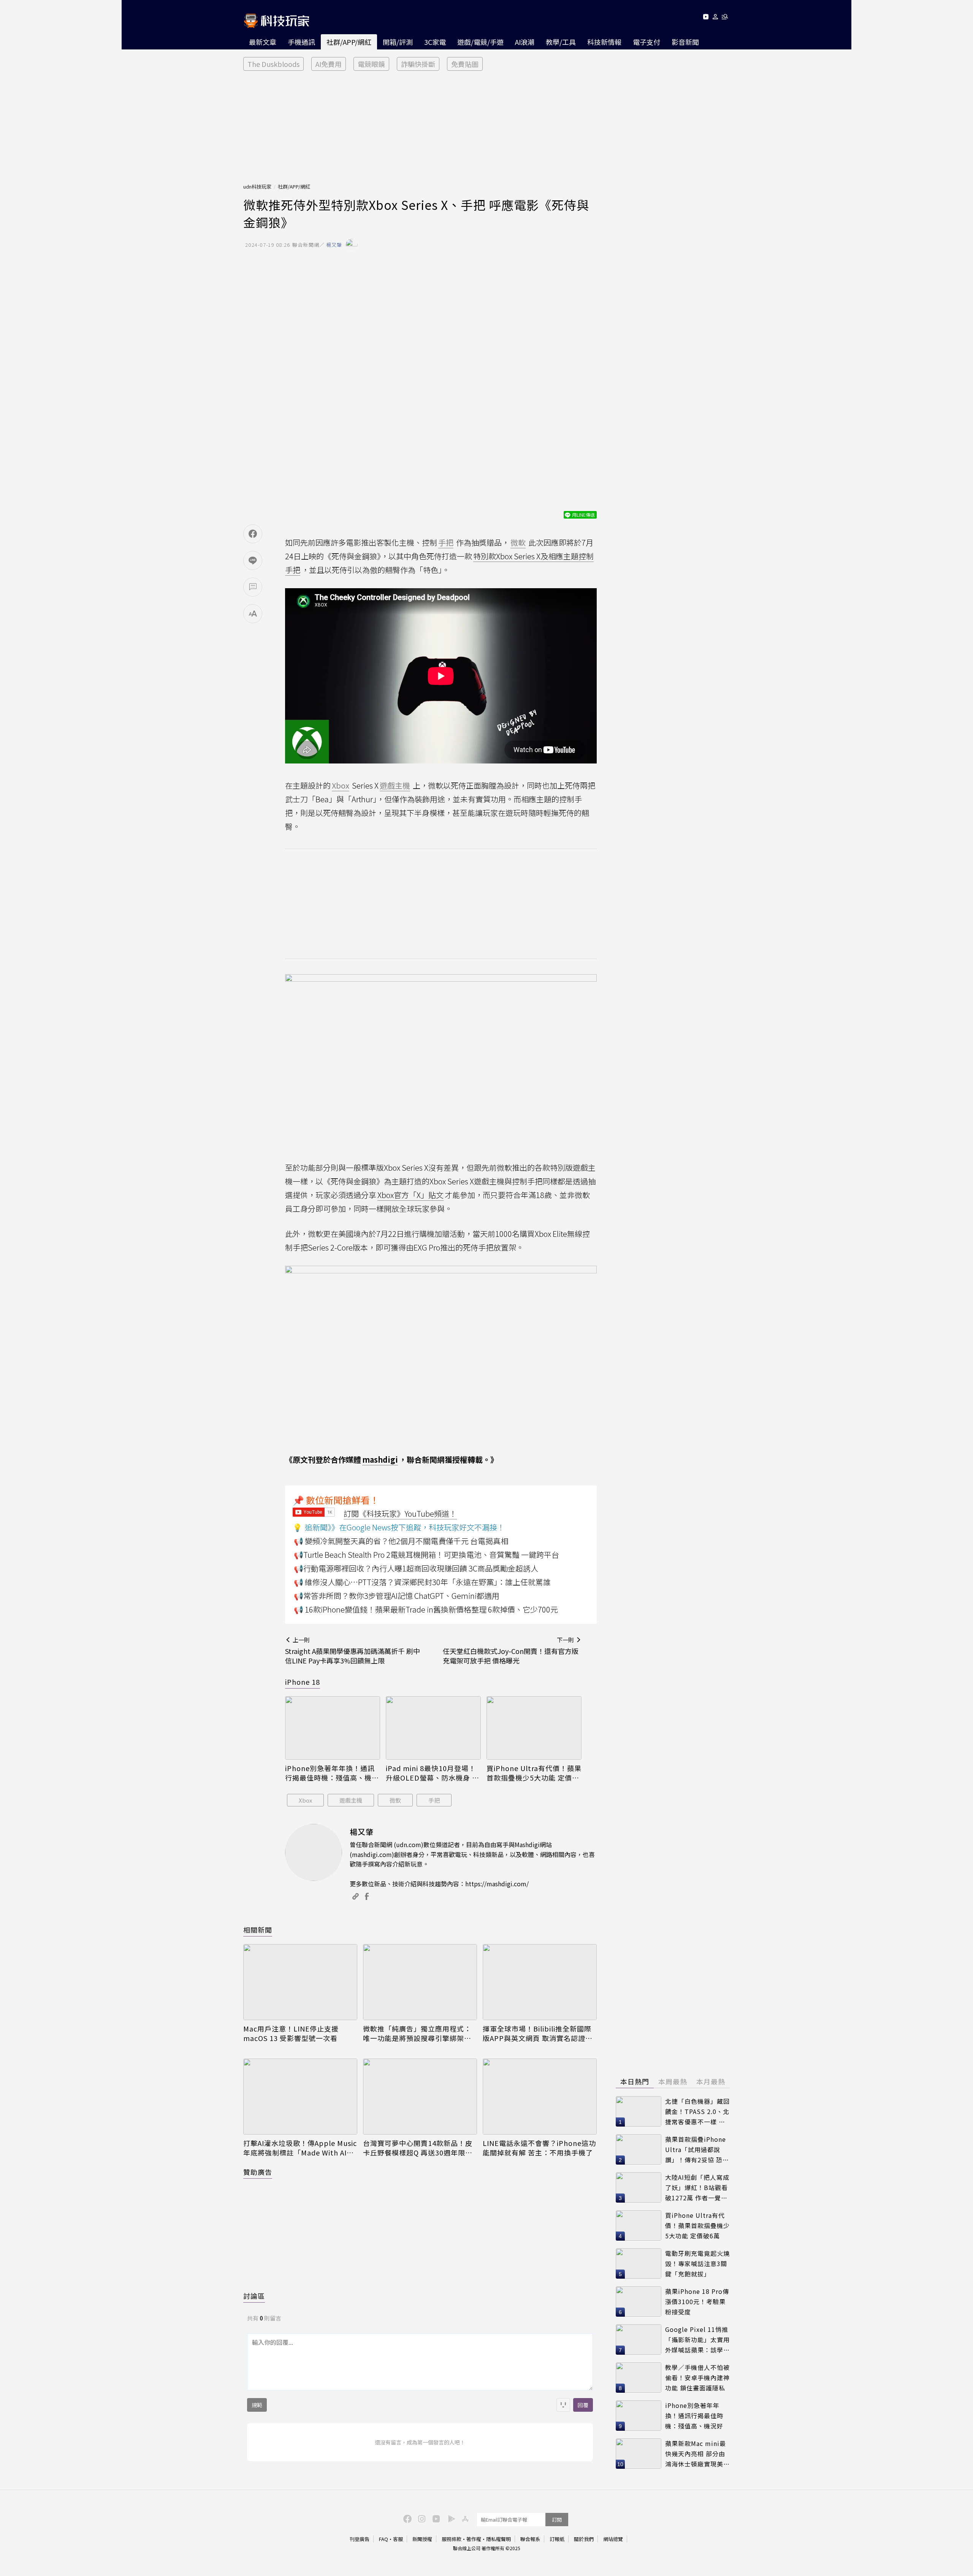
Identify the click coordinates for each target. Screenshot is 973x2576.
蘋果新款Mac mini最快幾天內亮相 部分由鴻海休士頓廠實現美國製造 (697, 2454)
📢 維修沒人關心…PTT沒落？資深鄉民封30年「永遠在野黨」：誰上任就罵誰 (422, 1582)
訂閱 (557, 2520)
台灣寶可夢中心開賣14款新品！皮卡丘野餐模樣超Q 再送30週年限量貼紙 (418, 2148)
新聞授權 (422, 2539)
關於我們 (584, 2539)
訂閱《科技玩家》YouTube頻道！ (400, 1513)
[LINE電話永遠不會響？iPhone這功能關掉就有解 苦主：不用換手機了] (540, 2097)
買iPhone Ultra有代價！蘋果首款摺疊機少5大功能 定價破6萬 (534, 1773)
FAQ (383, 2539)
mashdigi (380, 1459)
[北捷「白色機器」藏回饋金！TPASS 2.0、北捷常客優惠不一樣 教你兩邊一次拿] (639, 2111)
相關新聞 (258, 1930)
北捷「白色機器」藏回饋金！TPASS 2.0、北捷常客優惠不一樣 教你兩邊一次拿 (697, 2112)
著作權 (474, 2539)
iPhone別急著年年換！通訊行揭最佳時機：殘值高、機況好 (332, 1773)
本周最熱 (673, 2081)
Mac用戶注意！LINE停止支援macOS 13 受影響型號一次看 (291, 2033)
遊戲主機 (351, 1800)
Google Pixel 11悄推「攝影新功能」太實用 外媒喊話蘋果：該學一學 (697, 2340)
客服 (398, 2539)
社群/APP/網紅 (349, 42)
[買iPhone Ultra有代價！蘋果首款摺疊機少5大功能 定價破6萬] (534, 1728)
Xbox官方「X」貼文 (410, 1195)
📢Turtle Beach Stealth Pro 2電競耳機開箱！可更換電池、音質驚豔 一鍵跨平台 (426, 1555)
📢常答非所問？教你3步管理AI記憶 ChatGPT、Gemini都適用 (397, 1596)
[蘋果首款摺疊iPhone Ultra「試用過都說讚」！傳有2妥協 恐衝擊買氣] (639, 2149)
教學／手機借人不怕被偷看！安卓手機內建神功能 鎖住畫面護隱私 (697, 2377)
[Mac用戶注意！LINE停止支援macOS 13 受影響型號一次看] (300, 1982)
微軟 (395, 1800)
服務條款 (452, 2539)
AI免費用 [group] (329, 64)
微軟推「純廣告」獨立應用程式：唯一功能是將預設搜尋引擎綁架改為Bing (417, 2033)
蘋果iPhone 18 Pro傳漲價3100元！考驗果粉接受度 (697, 2301)
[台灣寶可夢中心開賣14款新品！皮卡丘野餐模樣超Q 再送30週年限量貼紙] (420, 2097)
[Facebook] (406, 2518)
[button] (715, 18)
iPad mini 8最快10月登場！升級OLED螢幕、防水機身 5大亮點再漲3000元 (431, 1773)
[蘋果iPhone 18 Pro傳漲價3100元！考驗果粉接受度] (639, 2301)
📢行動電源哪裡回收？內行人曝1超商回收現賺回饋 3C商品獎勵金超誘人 (416, 1568)
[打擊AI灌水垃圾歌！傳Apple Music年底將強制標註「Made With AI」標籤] (300, 2097)
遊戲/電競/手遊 (480, 42)
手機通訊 (301, 42)
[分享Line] (253, 560)
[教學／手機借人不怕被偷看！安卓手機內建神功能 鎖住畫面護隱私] (639, 2378)
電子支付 (647, 42)
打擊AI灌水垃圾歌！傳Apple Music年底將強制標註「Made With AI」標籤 (300, 2148)
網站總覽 (613, 2539)
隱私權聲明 (498, 2539)
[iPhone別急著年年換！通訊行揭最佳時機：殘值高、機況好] (333, 1728)
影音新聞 (685, 42)
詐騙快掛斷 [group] (418, 64)
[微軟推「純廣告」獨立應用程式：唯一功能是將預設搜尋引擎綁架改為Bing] (420, 1982)
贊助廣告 (258, 2172)
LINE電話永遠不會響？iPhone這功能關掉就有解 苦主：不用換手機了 (539, 2148)
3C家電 (435, 42)
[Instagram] (421, 2518)
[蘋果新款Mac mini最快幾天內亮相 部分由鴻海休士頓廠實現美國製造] (639, 2454)
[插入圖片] (563, 2405)
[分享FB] (253, 534)
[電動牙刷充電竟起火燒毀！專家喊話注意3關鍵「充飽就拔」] (639, 2263)
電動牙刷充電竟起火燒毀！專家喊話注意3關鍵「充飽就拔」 (697, 2263)
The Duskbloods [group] (273, 64)
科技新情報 (604, 42)
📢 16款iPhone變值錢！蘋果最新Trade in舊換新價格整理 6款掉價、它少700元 (426, 1609)
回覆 (583, 2405)
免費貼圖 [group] (465, 64)
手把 (434, 1800)
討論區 (254, 2296)
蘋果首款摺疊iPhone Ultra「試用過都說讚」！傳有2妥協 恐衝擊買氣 (697, 2150)
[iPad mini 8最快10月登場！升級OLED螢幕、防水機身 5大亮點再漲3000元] (433, 1728)
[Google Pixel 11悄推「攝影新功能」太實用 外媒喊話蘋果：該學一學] (639, 2340)
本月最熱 (711, 2081)
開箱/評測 (398, 42)
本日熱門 (635, 2081)
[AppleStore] (464, 2518)
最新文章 (263, 42)
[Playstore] (450, 2518)
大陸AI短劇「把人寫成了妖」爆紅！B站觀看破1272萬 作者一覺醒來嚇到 (697, 2188)
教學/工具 (561, 42)
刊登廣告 (360, 2539)
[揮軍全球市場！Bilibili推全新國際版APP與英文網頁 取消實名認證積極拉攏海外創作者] (540, 1982)
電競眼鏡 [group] (371, 64)
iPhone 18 (303, 1682)
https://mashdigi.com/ (497, 1884)
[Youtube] (706, 18)
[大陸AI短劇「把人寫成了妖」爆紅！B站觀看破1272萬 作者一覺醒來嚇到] (639, 2187)
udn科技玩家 (257, 186)
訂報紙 (557, 2539)
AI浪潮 (525, 42)
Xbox (305, 1800)
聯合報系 (530, 2539)
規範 (257, 2405)
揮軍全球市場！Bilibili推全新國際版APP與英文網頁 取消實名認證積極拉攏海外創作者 (538, 2033)
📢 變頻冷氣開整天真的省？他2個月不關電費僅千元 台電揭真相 (401, 1541)
